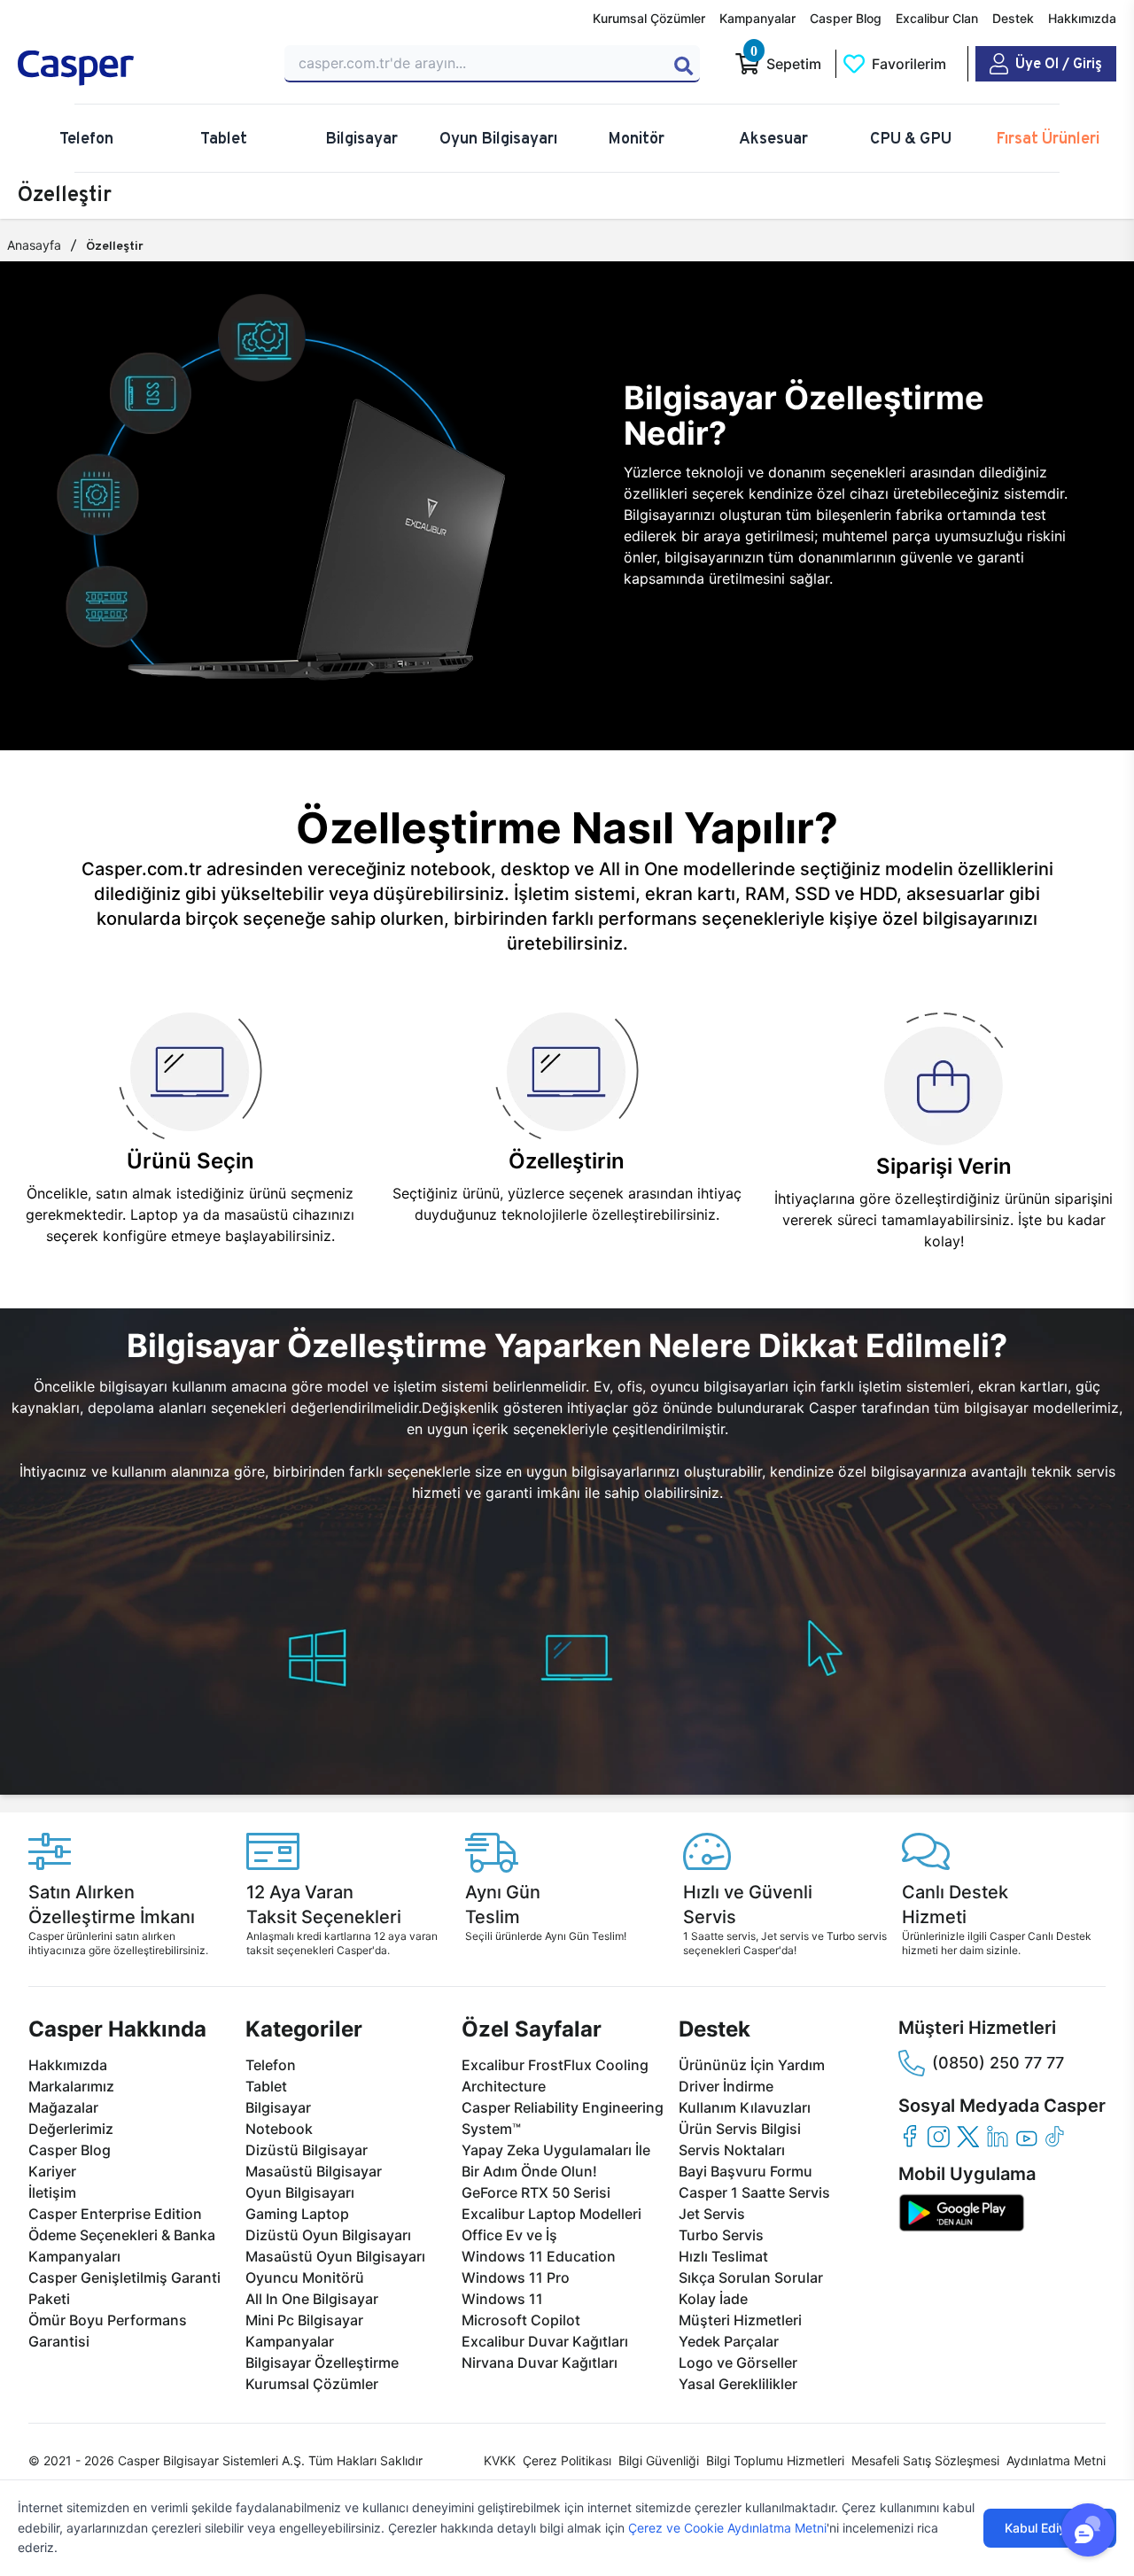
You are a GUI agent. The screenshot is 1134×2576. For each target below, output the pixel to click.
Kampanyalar (757, 18)
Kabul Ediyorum (1050, 2528)
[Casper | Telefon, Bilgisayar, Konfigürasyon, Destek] (140, 68)
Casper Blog (846, 18)
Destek (1013, 18)
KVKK (500, 2460)
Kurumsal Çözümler (649, 18)
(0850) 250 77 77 (998, 2063)
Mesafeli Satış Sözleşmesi (925, 2460)
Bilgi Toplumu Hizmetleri (775, 2460)
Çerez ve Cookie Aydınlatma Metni (727, 2528)
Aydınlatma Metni (1056, 2460)
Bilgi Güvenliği (659, 2460)
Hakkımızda (1082, 18)
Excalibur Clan (937, 18)
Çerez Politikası (567, 2460)
